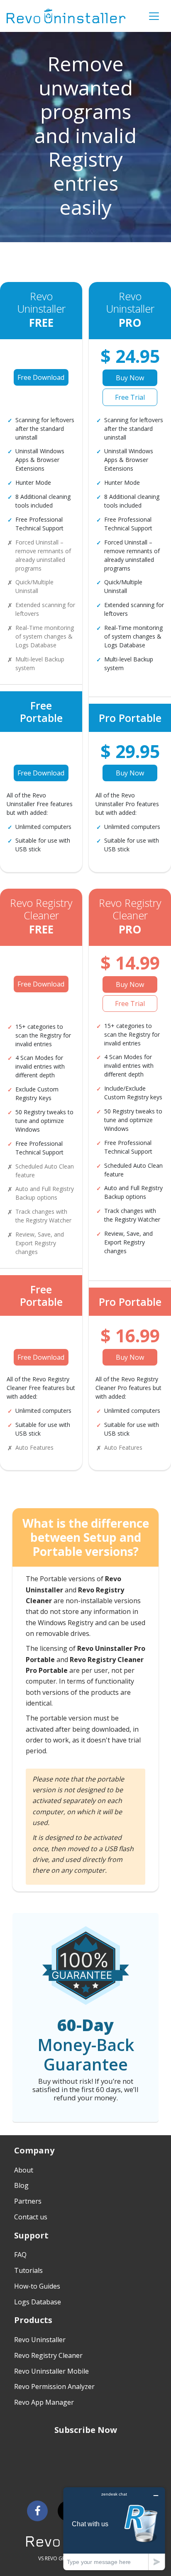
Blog (21, 2185)
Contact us (31, 2217)
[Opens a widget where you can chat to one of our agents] (114, 2529)
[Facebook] (37, 2511)
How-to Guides (37, 2286)
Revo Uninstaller (40, 2340)
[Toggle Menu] (154, 16)
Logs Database (38, 2302)
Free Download (41, 377)
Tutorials (28, 2270)
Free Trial (130, 397)
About (24, 2170)
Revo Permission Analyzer (54, 2386)
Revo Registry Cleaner (48, 2355)
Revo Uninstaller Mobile (51, 2371)
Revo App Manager (44, 2402)
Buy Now (130, 378)
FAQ (20, 2255)
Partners (28, 2201)
